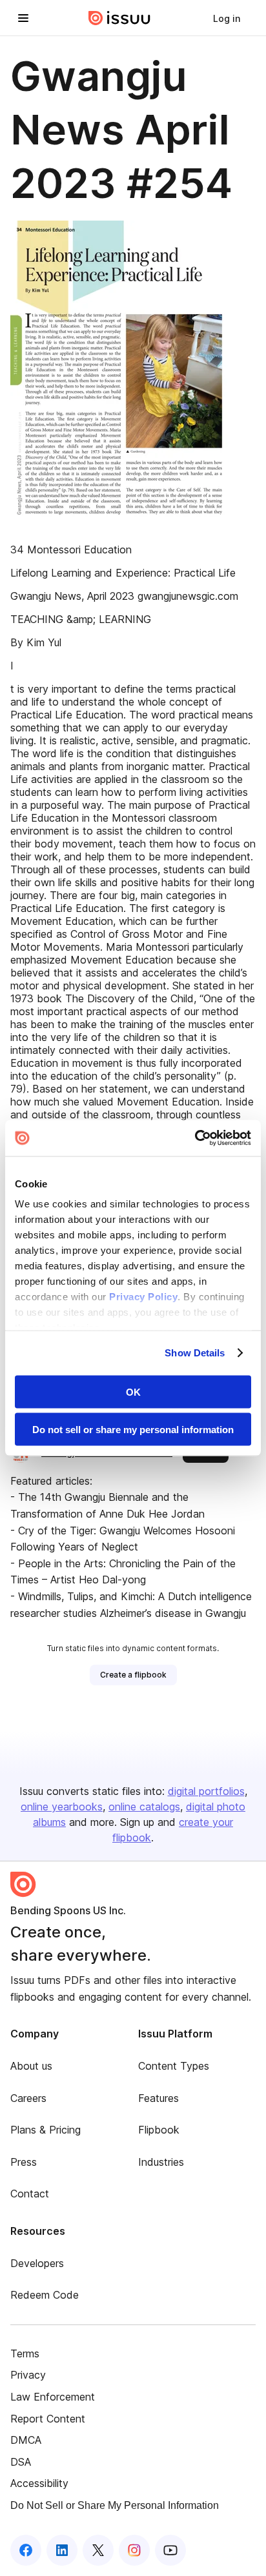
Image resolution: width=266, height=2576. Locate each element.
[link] (227, 18)
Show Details (195, 1353)
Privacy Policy (143, 1297)
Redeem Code (45, 2295)
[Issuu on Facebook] (26, 2550)
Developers (37, 2263)
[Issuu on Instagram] (134, 2550)
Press (24, 2162)
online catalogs (144, 1807)
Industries (161, 2162)
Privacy (28, 2375)
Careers (28, 2098)
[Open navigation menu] (23, 18)
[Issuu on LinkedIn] (62, 2550)
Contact (30, 2194)
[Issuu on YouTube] (170, 2550)
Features (159, 2098)
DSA (21, 2462)
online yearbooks (62, 1807)
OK (133, 1392)
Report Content (48, 2419)
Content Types (174, 2066)
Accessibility (39, 2483)
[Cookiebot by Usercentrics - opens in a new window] (195, 1138)
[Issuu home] (119, 18)
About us (31, 2066)
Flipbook (159, 2130)
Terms (25, 2353)
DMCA (26, 2440)
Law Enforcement (53, 2397)
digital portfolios (206, 1791)
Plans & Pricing (46, 2130)
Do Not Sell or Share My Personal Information (115, 2505)
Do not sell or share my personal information (133, 1430)
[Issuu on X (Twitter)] (98, 2550)
